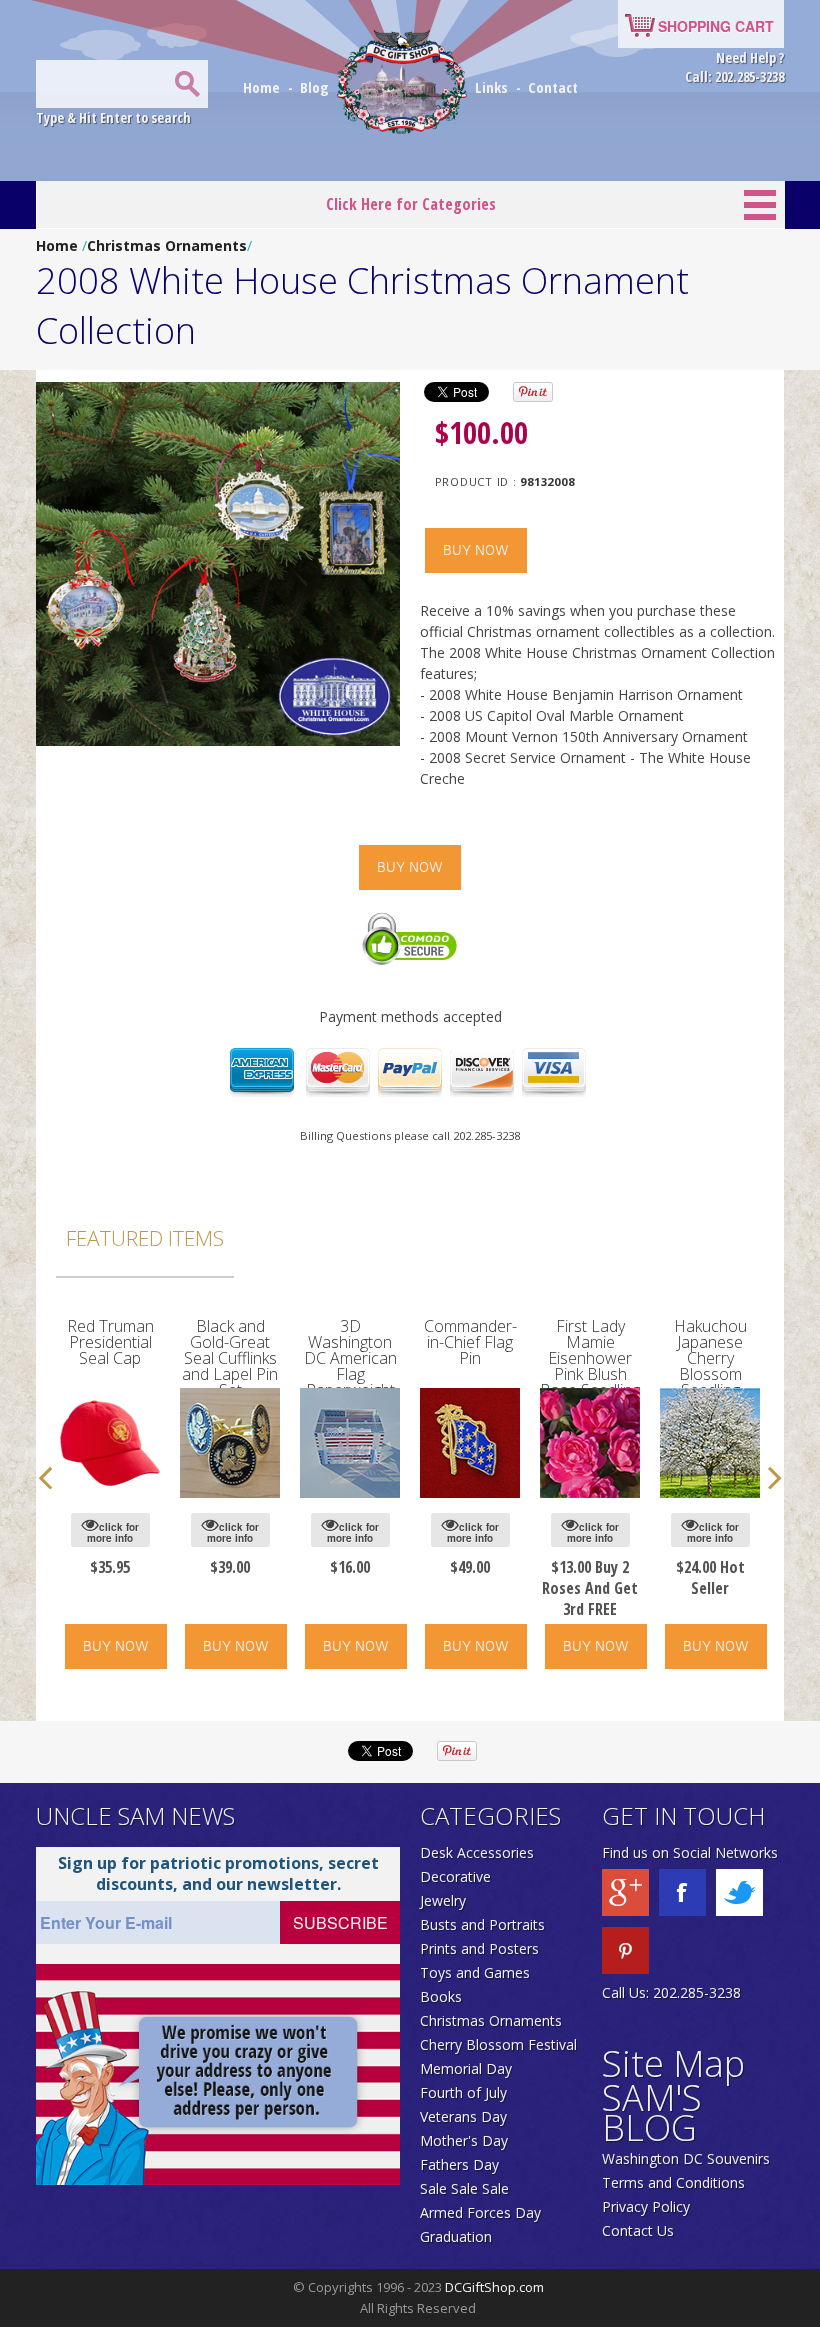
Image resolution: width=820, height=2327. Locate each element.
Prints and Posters (479, 1948)
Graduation (456, 2236)
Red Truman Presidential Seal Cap (110, 1342)
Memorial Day (466, 2068)
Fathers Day (459, 2164)
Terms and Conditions (673, 2182)
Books (441, 1996)
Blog (316, 87)
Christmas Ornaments (167, 245)
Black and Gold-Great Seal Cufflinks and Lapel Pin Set (230, 1358)
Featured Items (145, 1238)
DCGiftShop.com (494, 2287)
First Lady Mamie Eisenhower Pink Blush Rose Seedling (590, 1358)
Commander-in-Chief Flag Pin (470, 1342)
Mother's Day (464, 2140)
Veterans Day (463, 2116)
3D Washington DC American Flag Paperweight (350, 1358)
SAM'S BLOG (652, 2112)
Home (263, 87)
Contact (553, 87)
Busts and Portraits (482, 1924)
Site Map (673, 2063)
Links (491, 87)
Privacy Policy (646, 2206)
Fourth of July (463, 2092)
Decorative (455, 1876)
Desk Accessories (477, 1852)
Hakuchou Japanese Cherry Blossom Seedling (710, 1358)
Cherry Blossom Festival (498, 2044)
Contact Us (638, 2230)
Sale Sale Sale (464, 2188)
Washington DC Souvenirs (686, 2158)
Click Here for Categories (411, 204)
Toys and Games (475, 1972)
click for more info (113, 1532)
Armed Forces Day (480, 2212)
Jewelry (443, 1900)
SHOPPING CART (716, 26)
